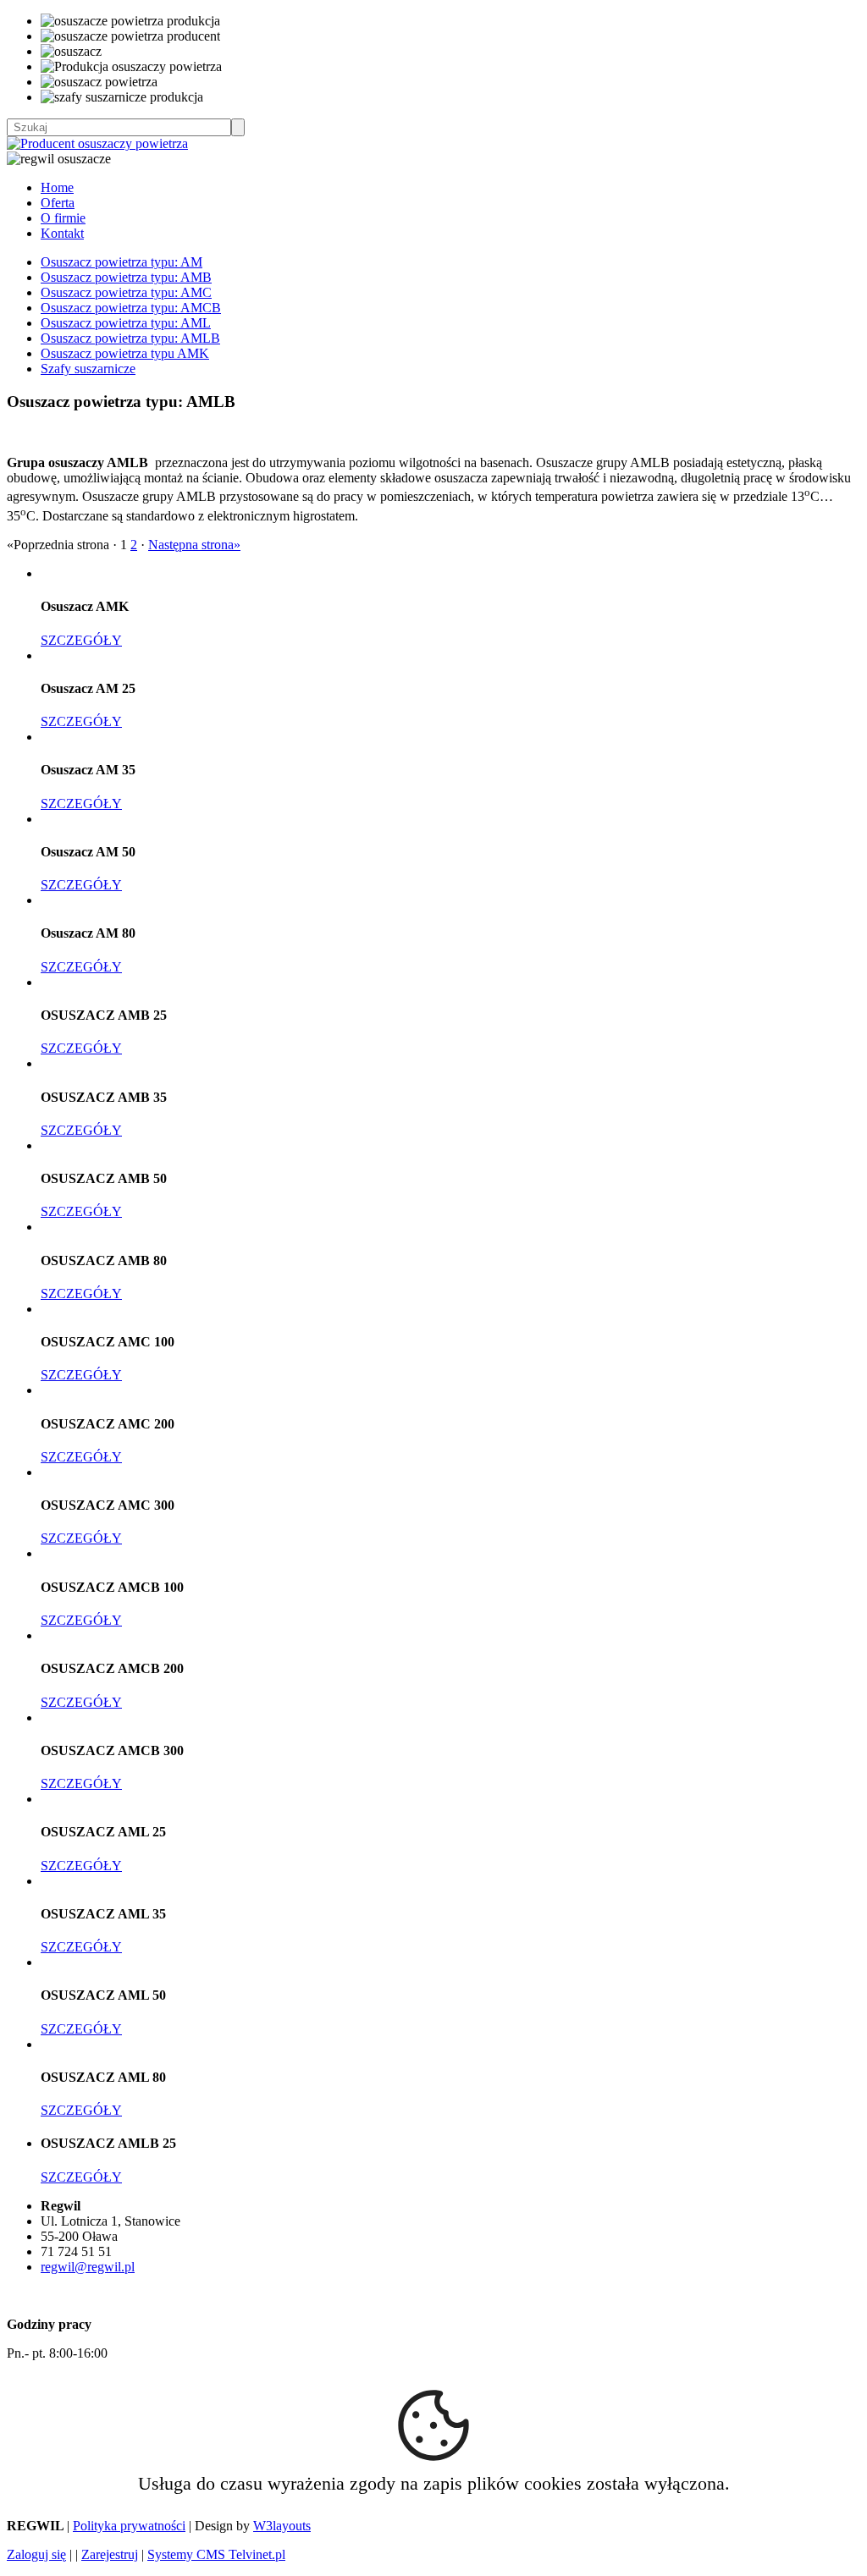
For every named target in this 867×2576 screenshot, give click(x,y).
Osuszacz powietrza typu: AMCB (131, 308)
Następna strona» (194, 545)
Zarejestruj (110, 2554)
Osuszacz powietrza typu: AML (126, 323)
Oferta (58, 203)
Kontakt (62, 233)
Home (57, 187)
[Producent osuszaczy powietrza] (97, 143)
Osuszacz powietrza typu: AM (121, 262)
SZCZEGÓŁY (81, 640)
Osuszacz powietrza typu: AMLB (130, 338)
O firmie (63, 218)
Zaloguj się (36, 2554)
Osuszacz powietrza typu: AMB (126, 277)
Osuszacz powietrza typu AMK (125, 353)
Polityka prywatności (129, 2526)
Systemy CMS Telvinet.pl (216, 2554)
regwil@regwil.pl (88, 2267)
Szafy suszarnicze (88, 369)
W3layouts (282, 2526)
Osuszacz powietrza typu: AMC (126, 292)
